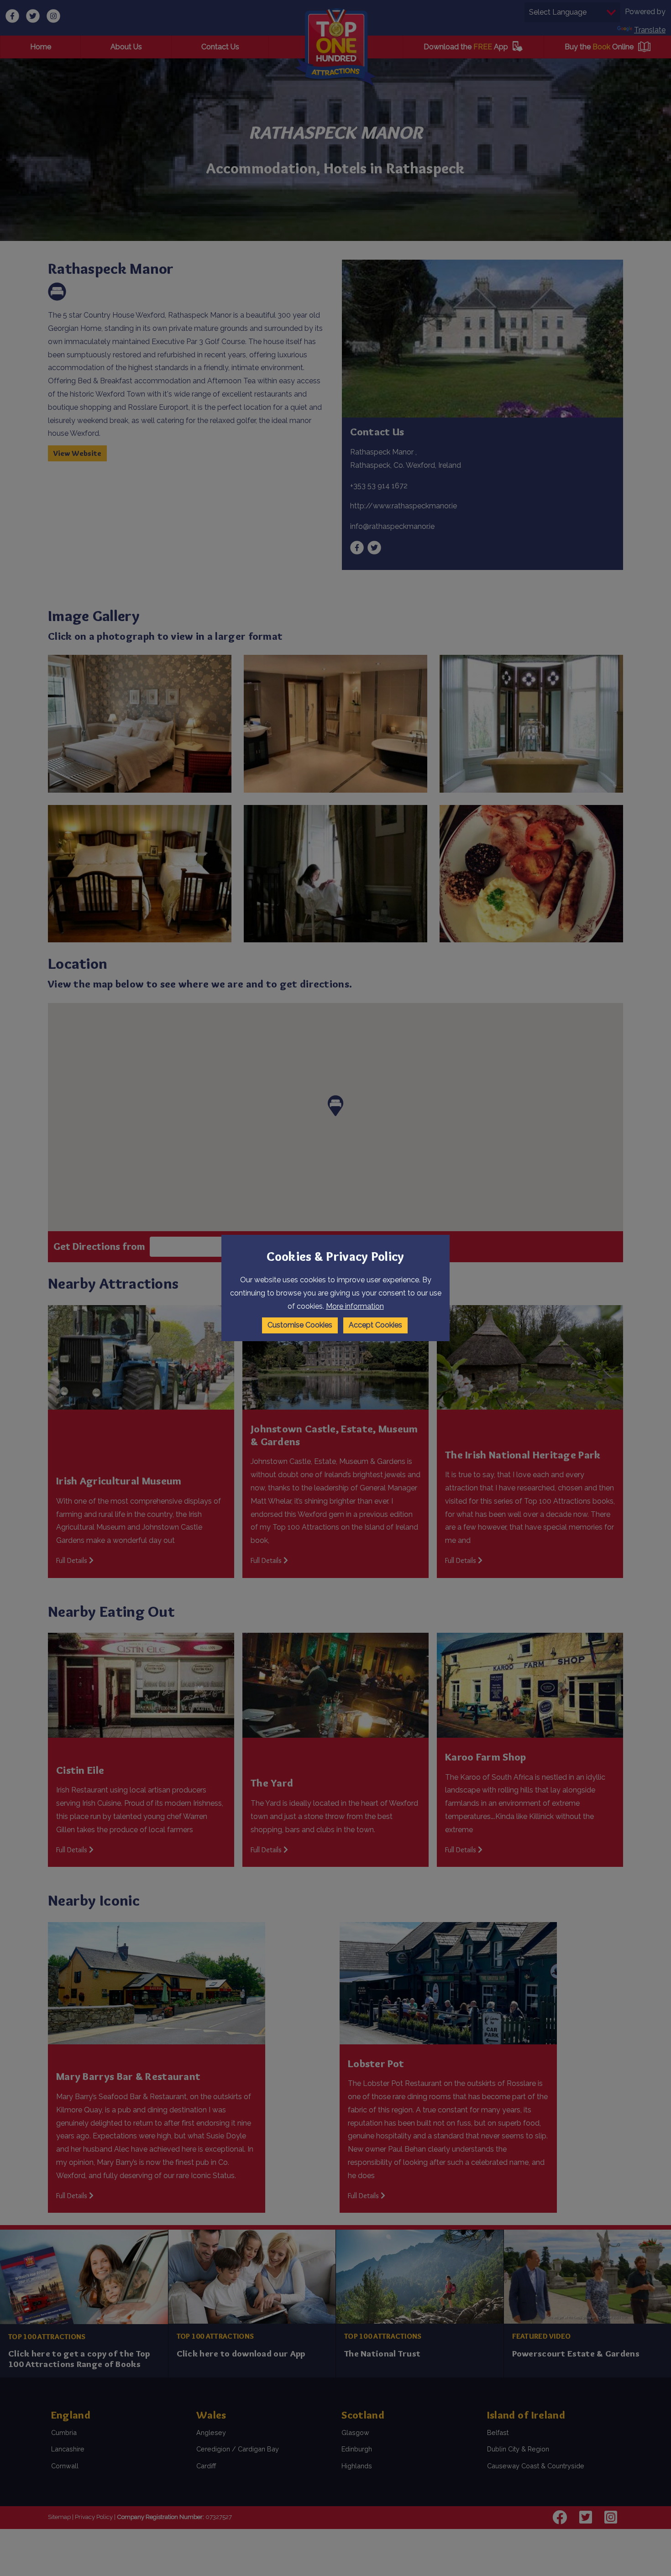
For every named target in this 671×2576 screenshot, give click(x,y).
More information (355, 1306)
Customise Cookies (300, 1325)
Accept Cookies (375, 1325)
